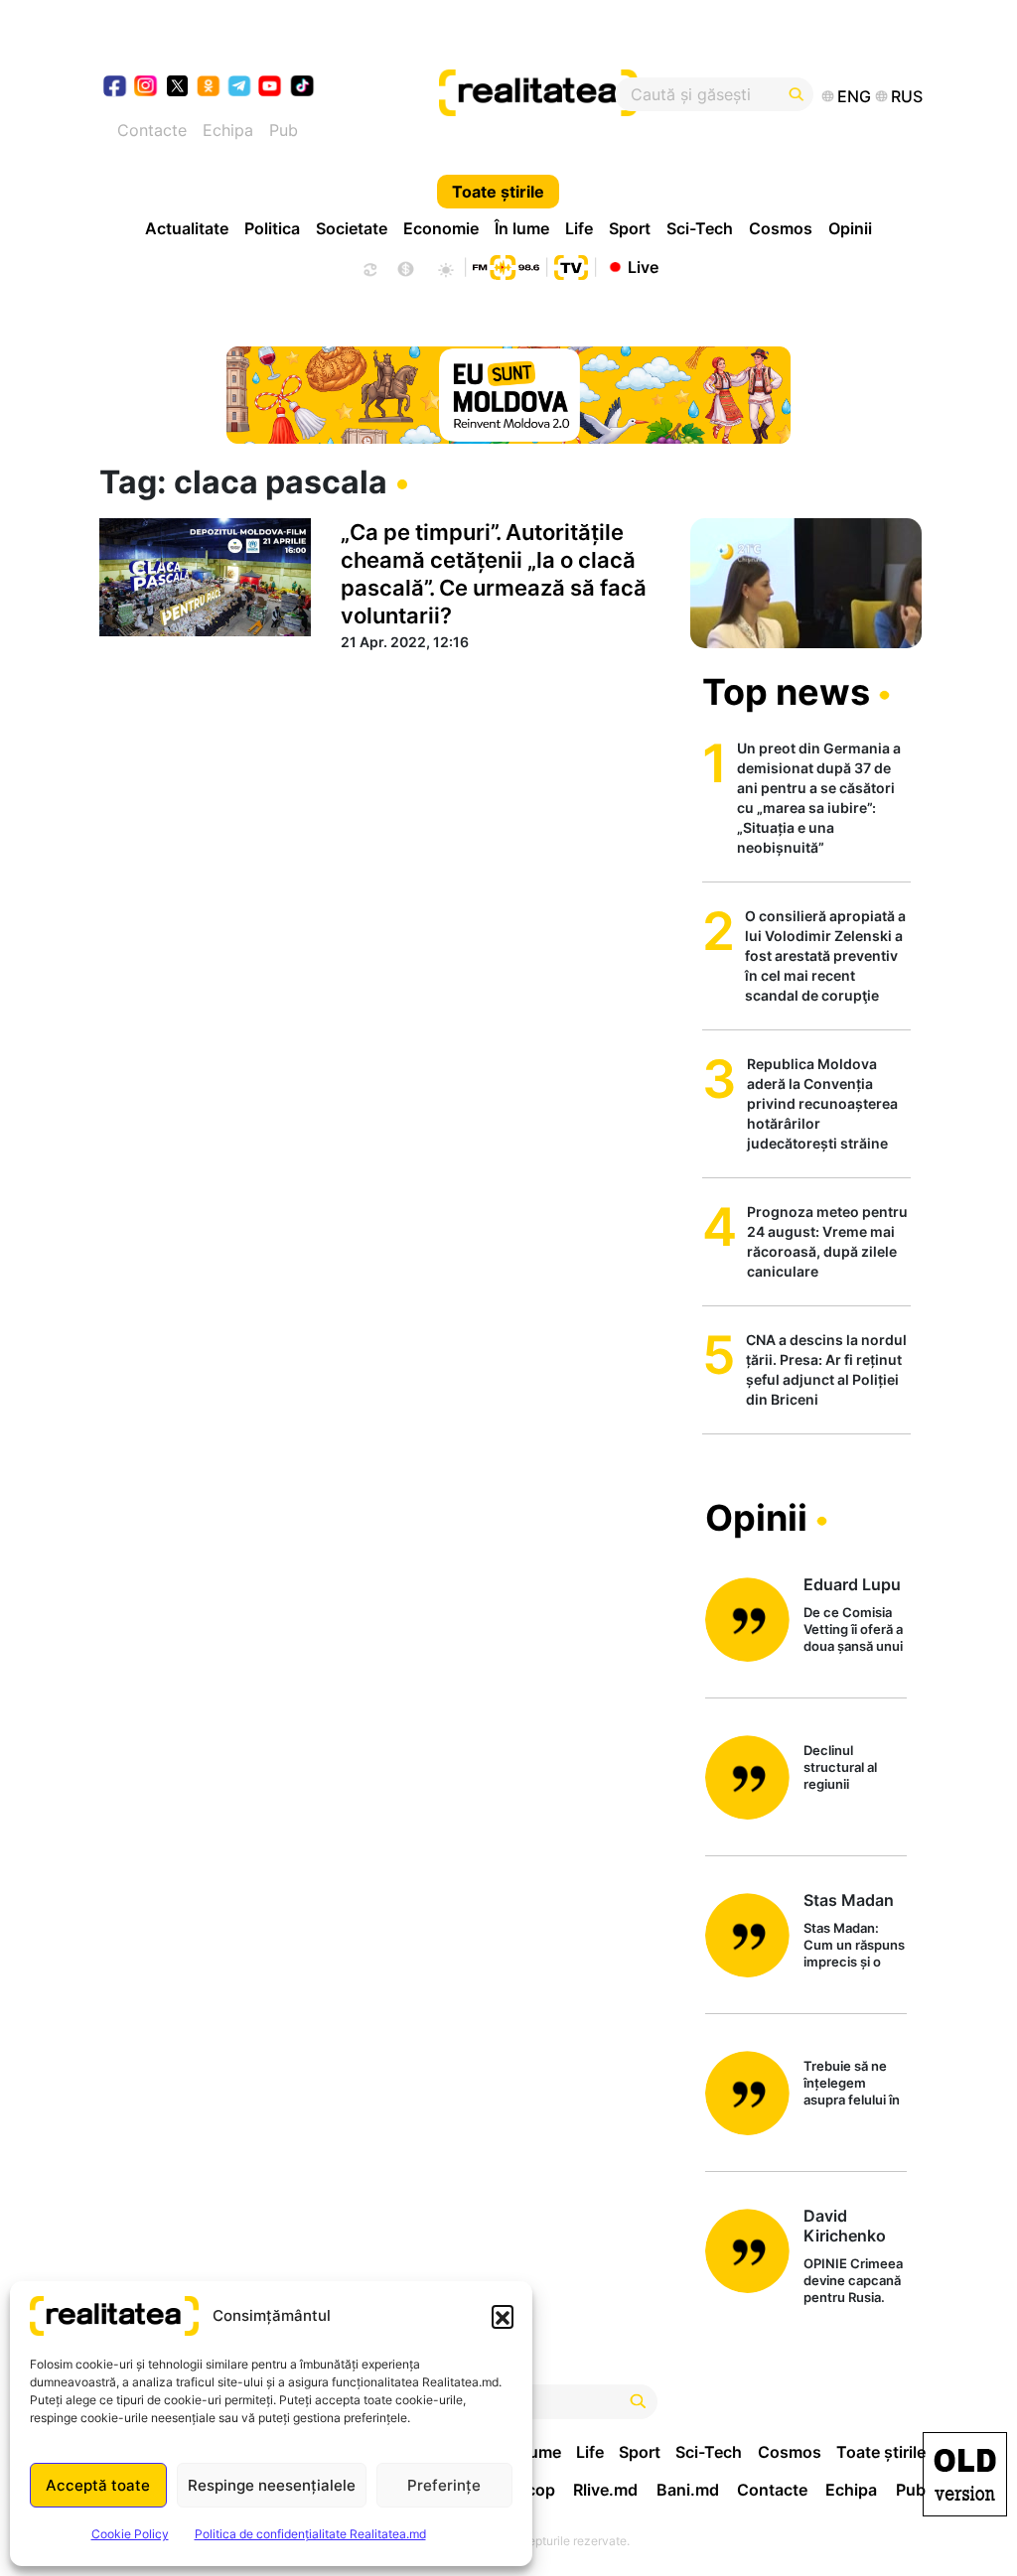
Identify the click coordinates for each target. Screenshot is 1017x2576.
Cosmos (781, 228)
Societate (352, 228)
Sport (630, 228)
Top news (786, 692)
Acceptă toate (98, 2485)
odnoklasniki (209, 88)
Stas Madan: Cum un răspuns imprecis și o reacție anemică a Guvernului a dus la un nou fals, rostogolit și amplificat (854, 1946)
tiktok (302, 88)
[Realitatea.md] (965, 2474)
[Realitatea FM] (506, 265)
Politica (272, 228)
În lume (522, 228)
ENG (854, 96)
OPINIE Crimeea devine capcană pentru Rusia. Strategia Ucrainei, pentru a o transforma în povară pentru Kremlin (855, 2282)
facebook (116, 88)
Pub (284, 130)
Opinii (850, 228)
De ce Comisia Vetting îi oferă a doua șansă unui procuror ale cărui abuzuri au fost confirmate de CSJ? (853, 1630)
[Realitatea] (551, 94)
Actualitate (187, 228)
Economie (441, 228)
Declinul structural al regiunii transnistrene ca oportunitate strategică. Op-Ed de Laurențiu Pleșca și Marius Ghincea (854, 1768)
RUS (907, 96)
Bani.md (688, 2490)
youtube (271, 88)
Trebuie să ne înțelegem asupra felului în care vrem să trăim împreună (852, 2084)
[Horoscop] (368, 267)
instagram (146, 88)
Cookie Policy (130, 2534)
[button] (503, 2316)
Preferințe (444, 2485)
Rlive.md (605, 2490)
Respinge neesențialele (272, 2485)
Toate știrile (498, 192)
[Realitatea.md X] (177, 85)
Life (579, 228)
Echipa (228, 130)
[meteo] (445, 267)
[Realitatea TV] (571, 265)
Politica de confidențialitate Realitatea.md (310, 2534)
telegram (240, 88)
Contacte (152, 130)
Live (643, 266)
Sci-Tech (700, 228)
